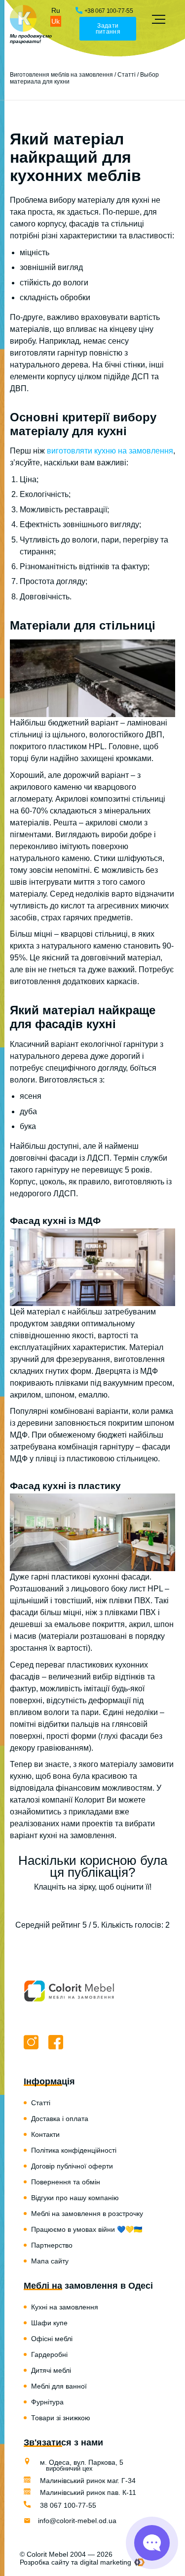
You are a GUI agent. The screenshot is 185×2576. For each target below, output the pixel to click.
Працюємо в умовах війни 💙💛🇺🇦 (87, 2229)
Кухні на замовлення (65, 2307)
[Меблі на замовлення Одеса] (23, 19)
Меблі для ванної (59, 2386)
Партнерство (52, 2245)
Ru (56, 10)
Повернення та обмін (66, 2182)
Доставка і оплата (60, 2119)
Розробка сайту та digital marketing (75, 2562)
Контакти (45, 2134)
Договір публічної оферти (72, 2166)
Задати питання (108, 29)
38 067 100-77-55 (67, 2505)
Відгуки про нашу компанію (75, 2198)
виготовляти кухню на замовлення (110, 451)
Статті (127, 75)
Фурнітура (47, 2402)
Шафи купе (49, 2323)
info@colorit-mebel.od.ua (77, 2521)
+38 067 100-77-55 (109, 11)
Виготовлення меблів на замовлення (61, 75)
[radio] (58, 1906)
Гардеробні (49, 2354)
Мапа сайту (50, 2261)
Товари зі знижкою (61, 2418)
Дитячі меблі (51, 2370)
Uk (55, 21)
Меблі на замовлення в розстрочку (87, 2214)
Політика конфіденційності (74, 2150)
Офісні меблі (52, 2339)
